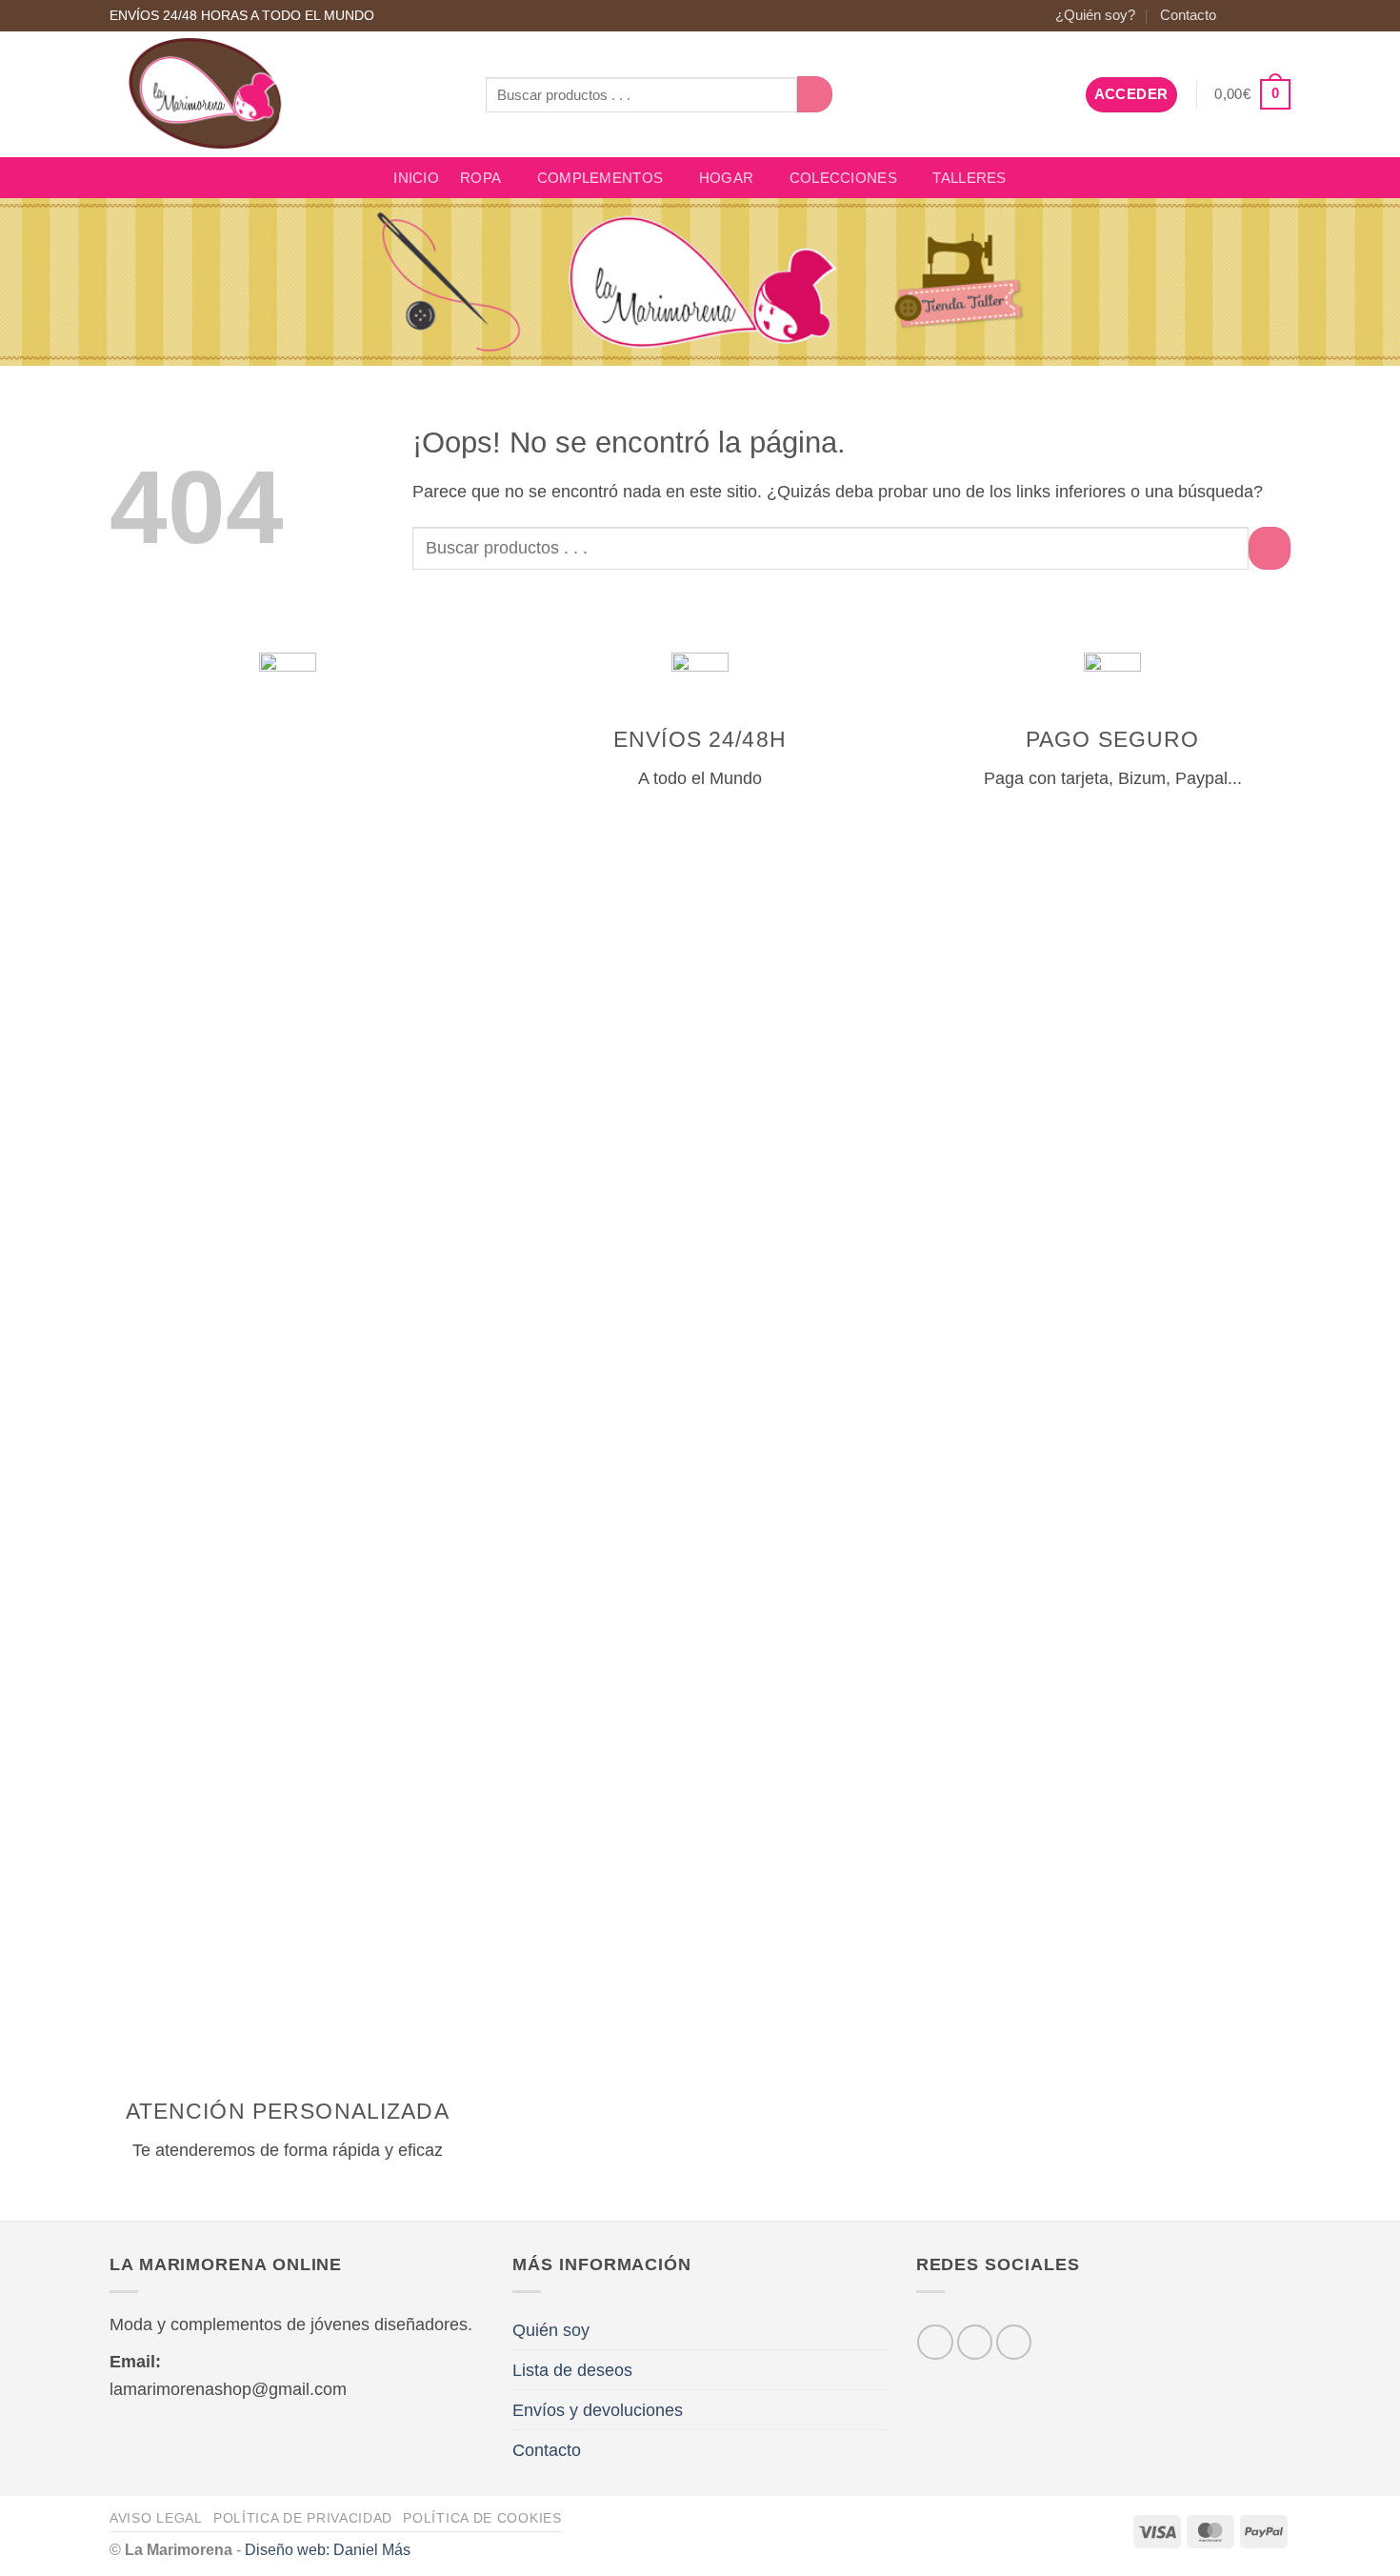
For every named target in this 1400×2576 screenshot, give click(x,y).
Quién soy (551, 2330)
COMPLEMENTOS (600, 178)
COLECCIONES (843, 178)
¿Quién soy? (1095, 15)
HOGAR (726, 178)
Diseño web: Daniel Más (328, 2549)
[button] (1131, 95)
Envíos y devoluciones (598, 2410)
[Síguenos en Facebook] (1239, 16)
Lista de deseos (572, 2370)
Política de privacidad (303, 2518)
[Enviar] (815, 94)
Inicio (416, 178)
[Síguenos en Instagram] (1259, 16)
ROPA (480, 178)
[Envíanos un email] (1280, 16)
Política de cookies (482, 2518)
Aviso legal (156, 2518)
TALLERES (969, 178)
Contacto (1188, 15)
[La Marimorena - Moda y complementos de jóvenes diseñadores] (283, 94)
